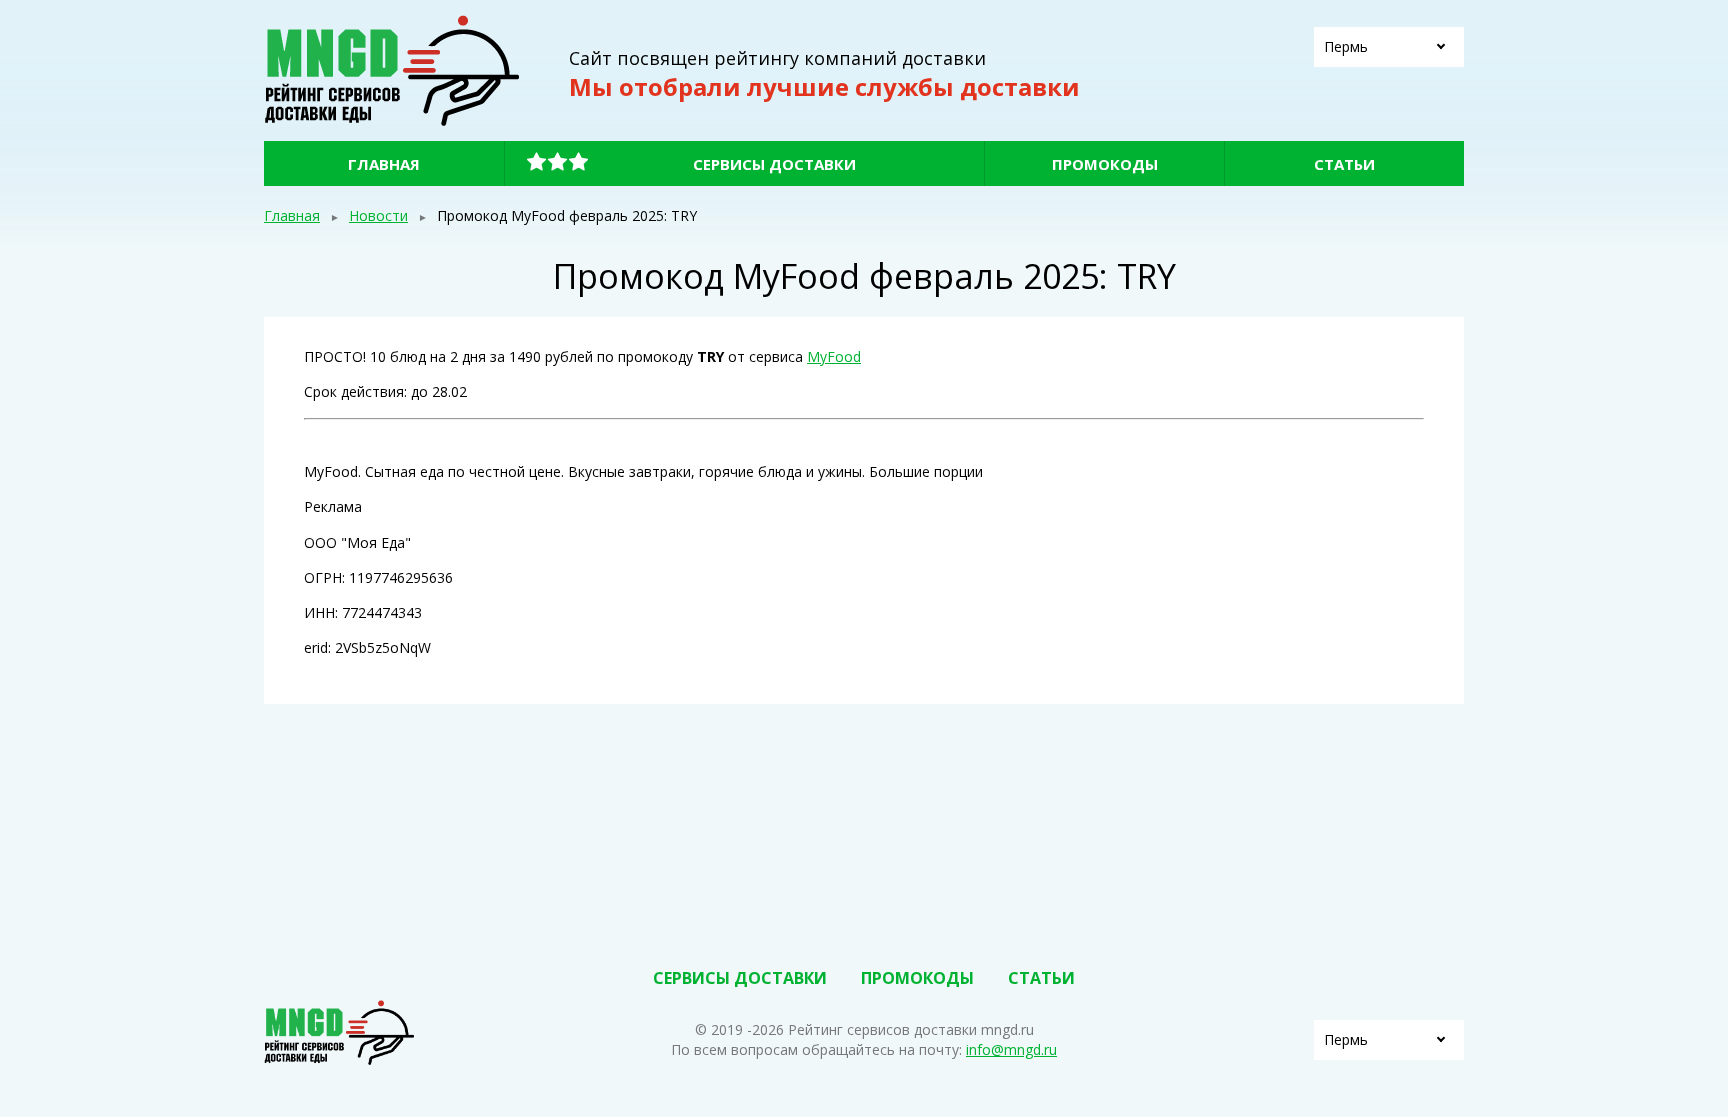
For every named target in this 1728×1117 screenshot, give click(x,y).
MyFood (834, 356)
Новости (378, 215)
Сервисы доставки (774, 164)
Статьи (1344, 164)
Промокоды (1105, 164)
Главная (384, 164)
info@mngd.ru (1011, 1049)
